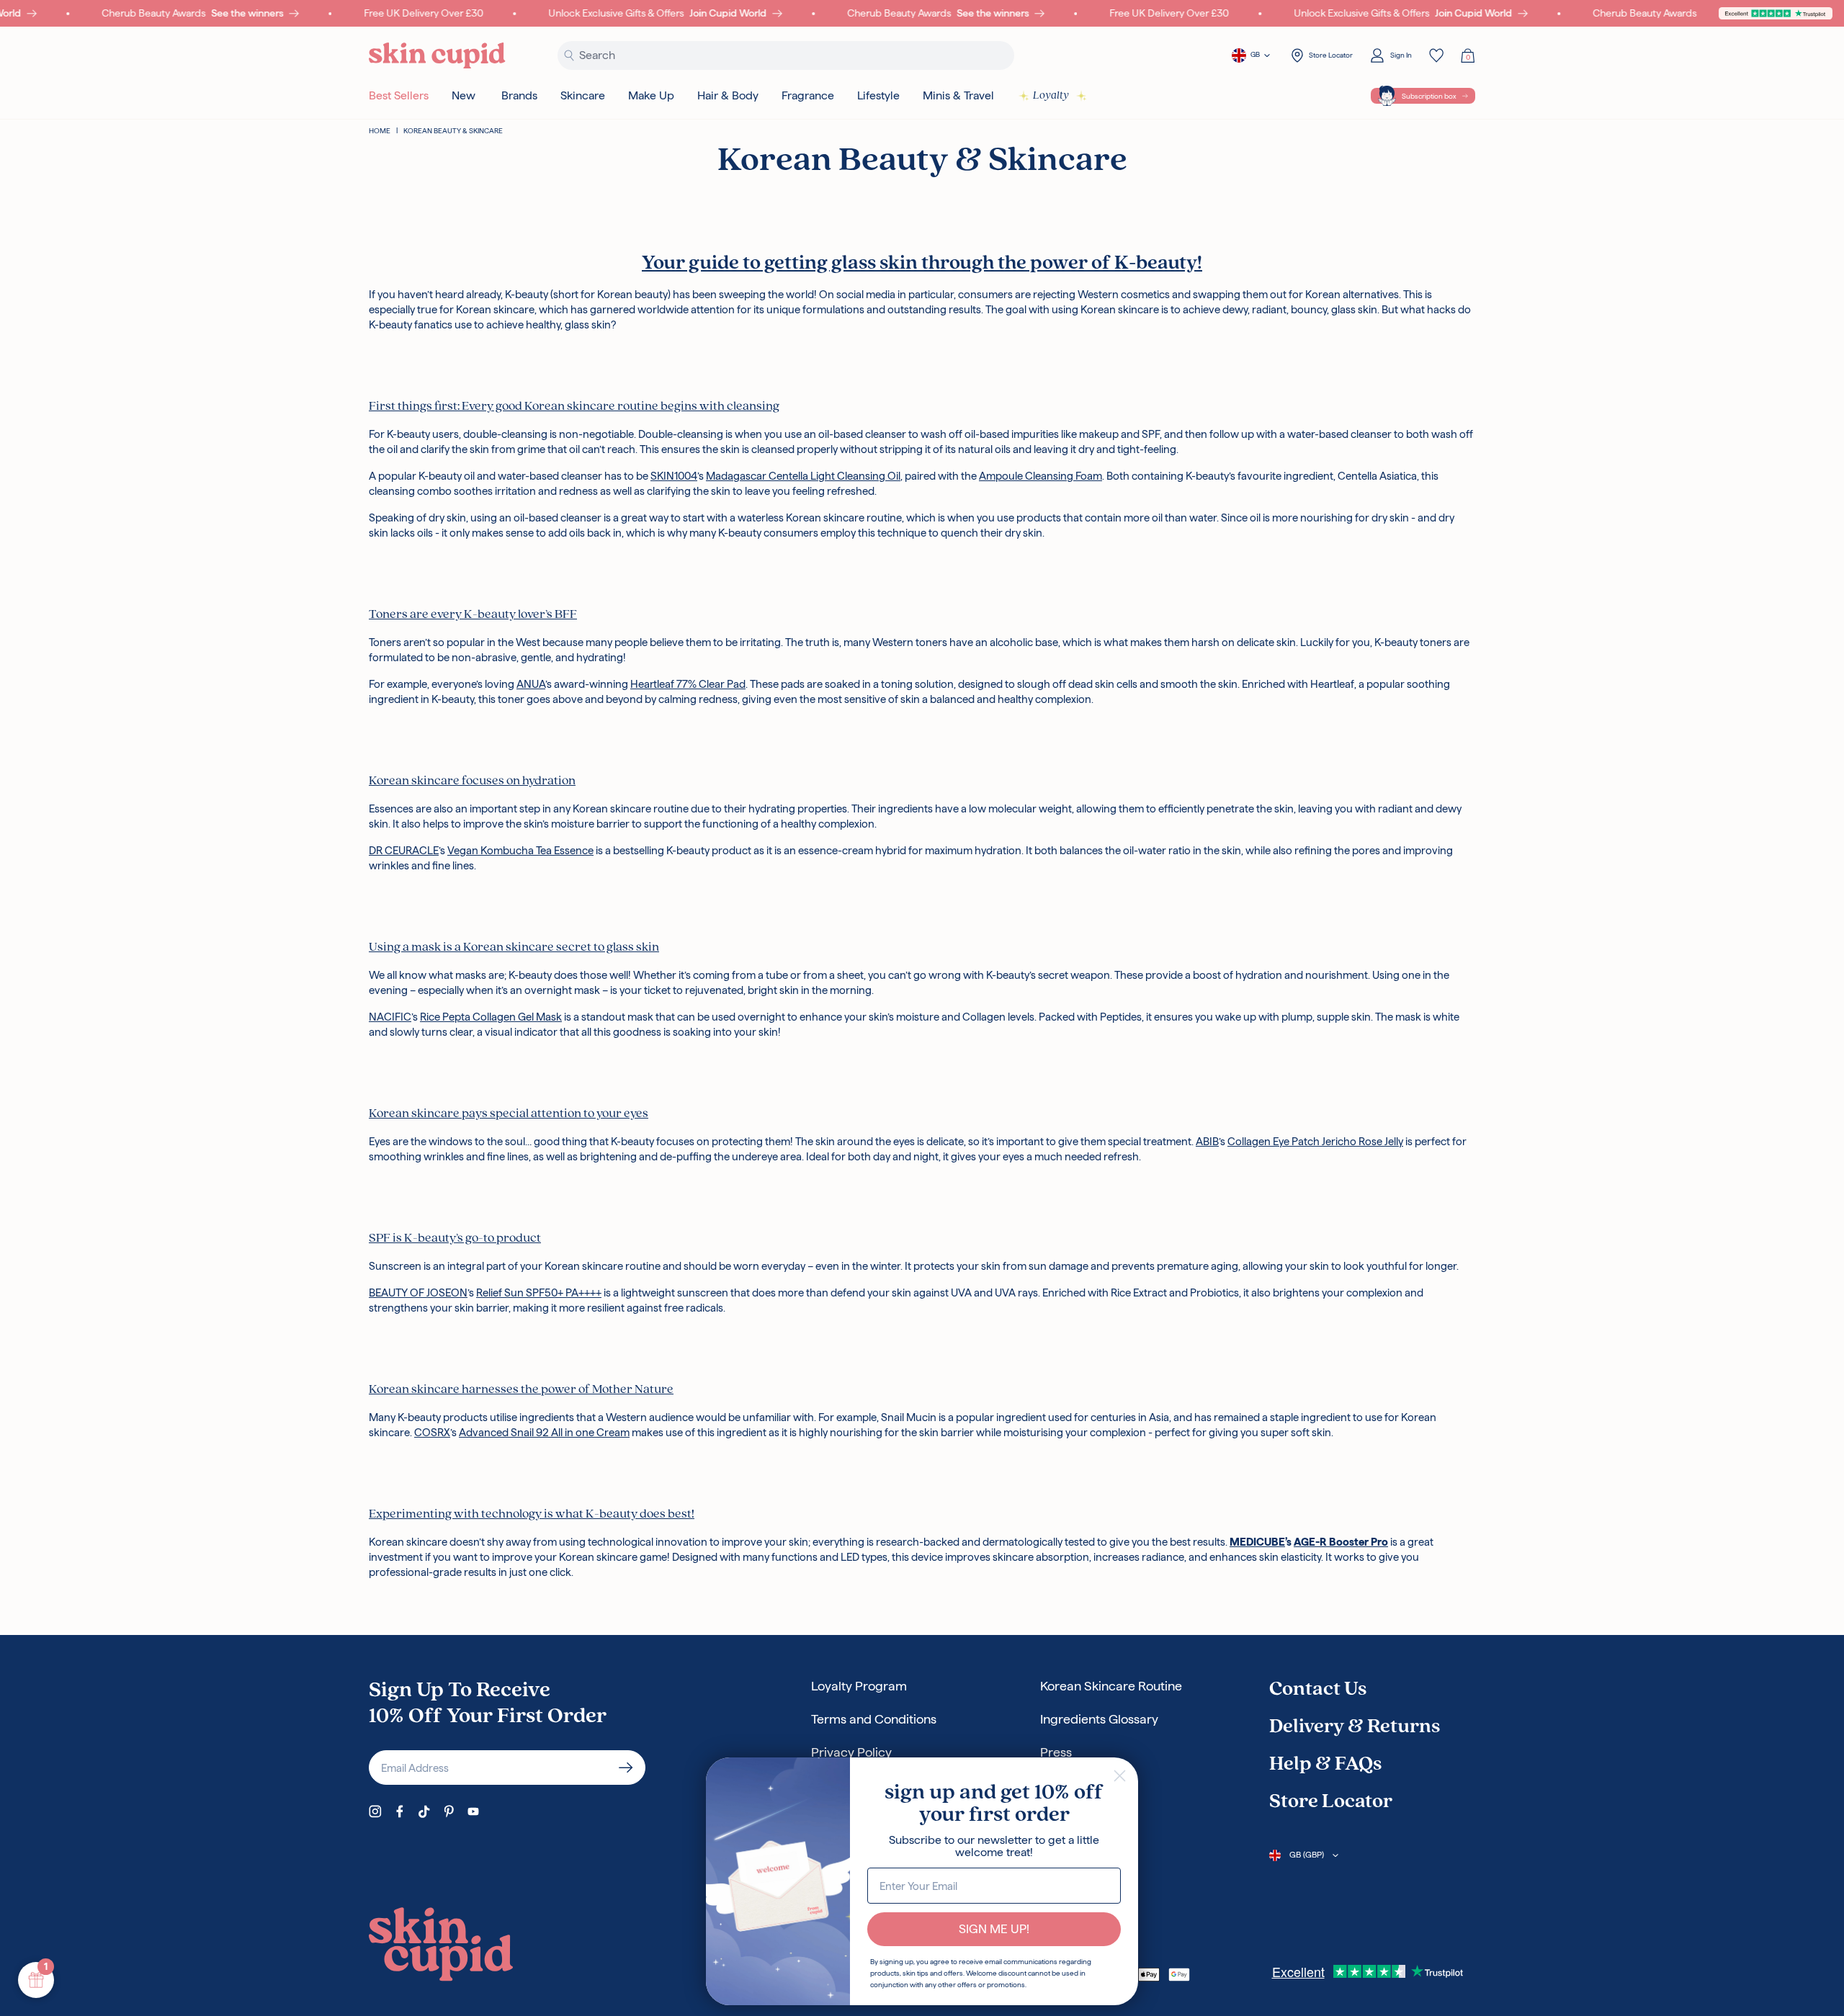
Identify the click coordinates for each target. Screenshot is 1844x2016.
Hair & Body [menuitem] (728, 95)
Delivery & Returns (1355, 1727)
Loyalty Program (859, 1686)
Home (380, 131)
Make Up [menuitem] (651, 95)
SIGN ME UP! (994, 1929)
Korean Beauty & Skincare (453, 131)
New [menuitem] (464, 95)
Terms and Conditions (874, 1719)
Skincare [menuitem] (583, 95)
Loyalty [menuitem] (1051, 96)
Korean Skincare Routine (1111, 1686)
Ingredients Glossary (1099, 1719)
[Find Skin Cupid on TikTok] (424, 1811)
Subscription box (1429, 96)
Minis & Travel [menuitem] (958, 95)
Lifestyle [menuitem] (878, 95)
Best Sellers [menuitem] (399, 95)
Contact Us (1318, 1690)
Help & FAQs (1325, 1765)
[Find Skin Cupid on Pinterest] (449, 1811)
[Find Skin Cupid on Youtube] (473, 1811)
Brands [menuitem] (519, 95)
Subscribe (626, 1768)
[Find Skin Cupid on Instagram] (375, 1811)
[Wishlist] (1436, 55)
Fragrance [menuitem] (808, 95)
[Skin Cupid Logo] (437, 56)
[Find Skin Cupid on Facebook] (400, 1811)
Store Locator (1331, 1802)
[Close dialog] (1120, 1776)
